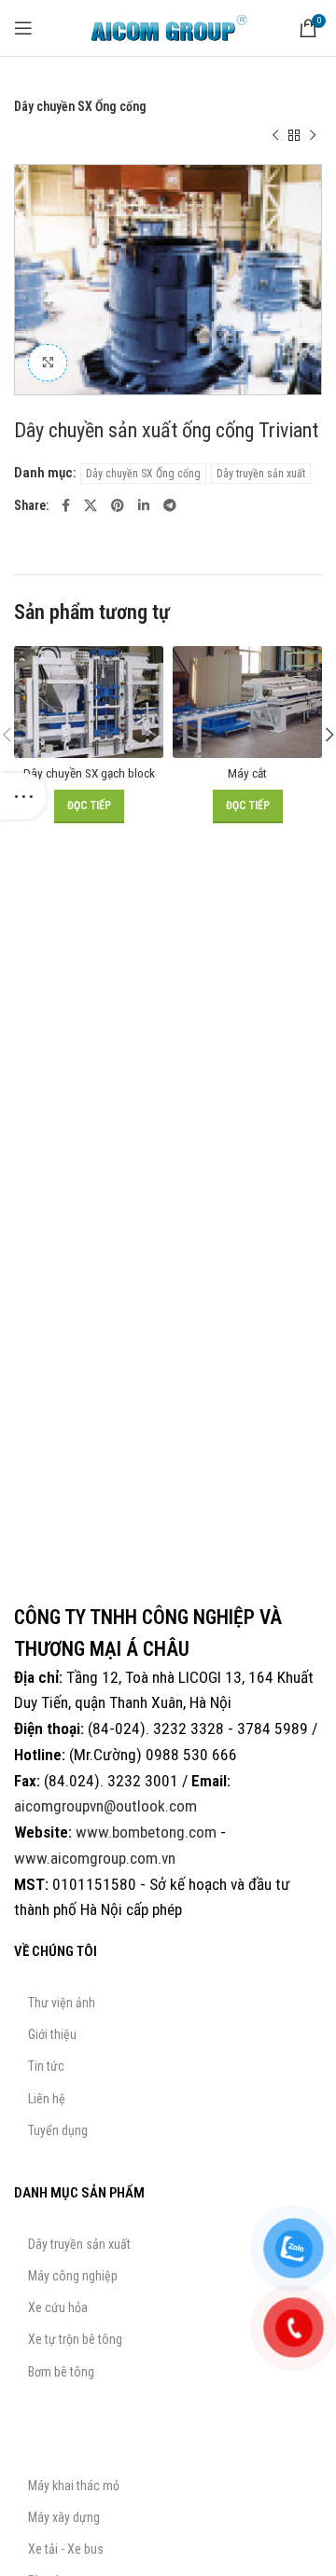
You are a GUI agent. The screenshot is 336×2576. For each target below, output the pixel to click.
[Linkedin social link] (144, 505)
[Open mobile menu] (23, 28)
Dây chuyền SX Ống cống (80, 106)
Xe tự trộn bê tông (75, 2339)
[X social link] (91, 505)
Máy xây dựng (64, 2517)
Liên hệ (47, 2099)
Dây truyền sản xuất (136, 86)
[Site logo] (168, 27)
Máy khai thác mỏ (74, 2486)
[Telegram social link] (170, 505)
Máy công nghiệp (73, 2276)
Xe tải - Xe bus (66, 2549)
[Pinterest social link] (118, 505)
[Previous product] (275, 136)
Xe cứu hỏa (58, 2307)
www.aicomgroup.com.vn (95, 1858)
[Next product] (313, 136)
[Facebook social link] (66, 505)
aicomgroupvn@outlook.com (105, 1806)
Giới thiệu (52, 2034)
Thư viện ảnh (62, 2003)
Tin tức (46, 2066)
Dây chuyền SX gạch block (89, 773)
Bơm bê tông (61, 2372)
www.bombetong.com (146, 1832)
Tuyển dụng (58, 2130)
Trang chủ (41, 86)
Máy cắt (247, 773)
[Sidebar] (23, 796)
